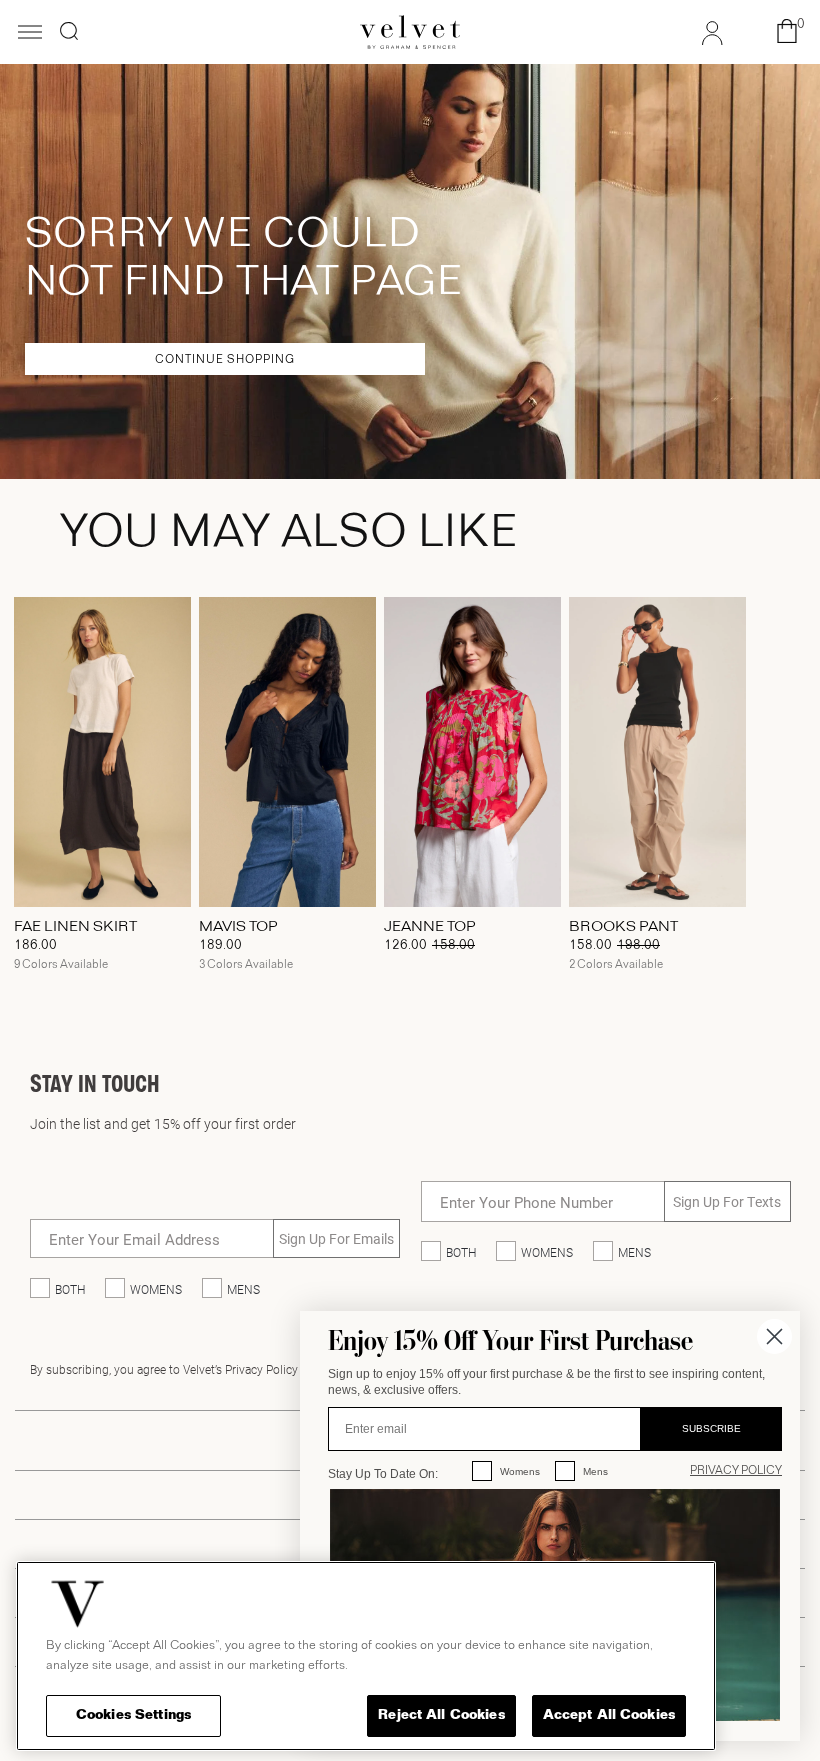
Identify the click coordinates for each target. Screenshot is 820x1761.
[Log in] (712, 35)
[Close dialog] (774, 1336)
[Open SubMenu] (726, 563)
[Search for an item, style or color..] (69, 31)
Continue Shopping (225, 360)
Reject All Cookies (441, 1715)
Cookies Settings (133, 1715)
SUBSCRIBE (711, 1428)
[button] (787, 32)
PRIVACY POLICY (736, 1471)
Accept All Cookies (609, 1715)
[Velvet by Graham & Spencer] (410, 32)
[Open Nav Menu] (30, 34)
